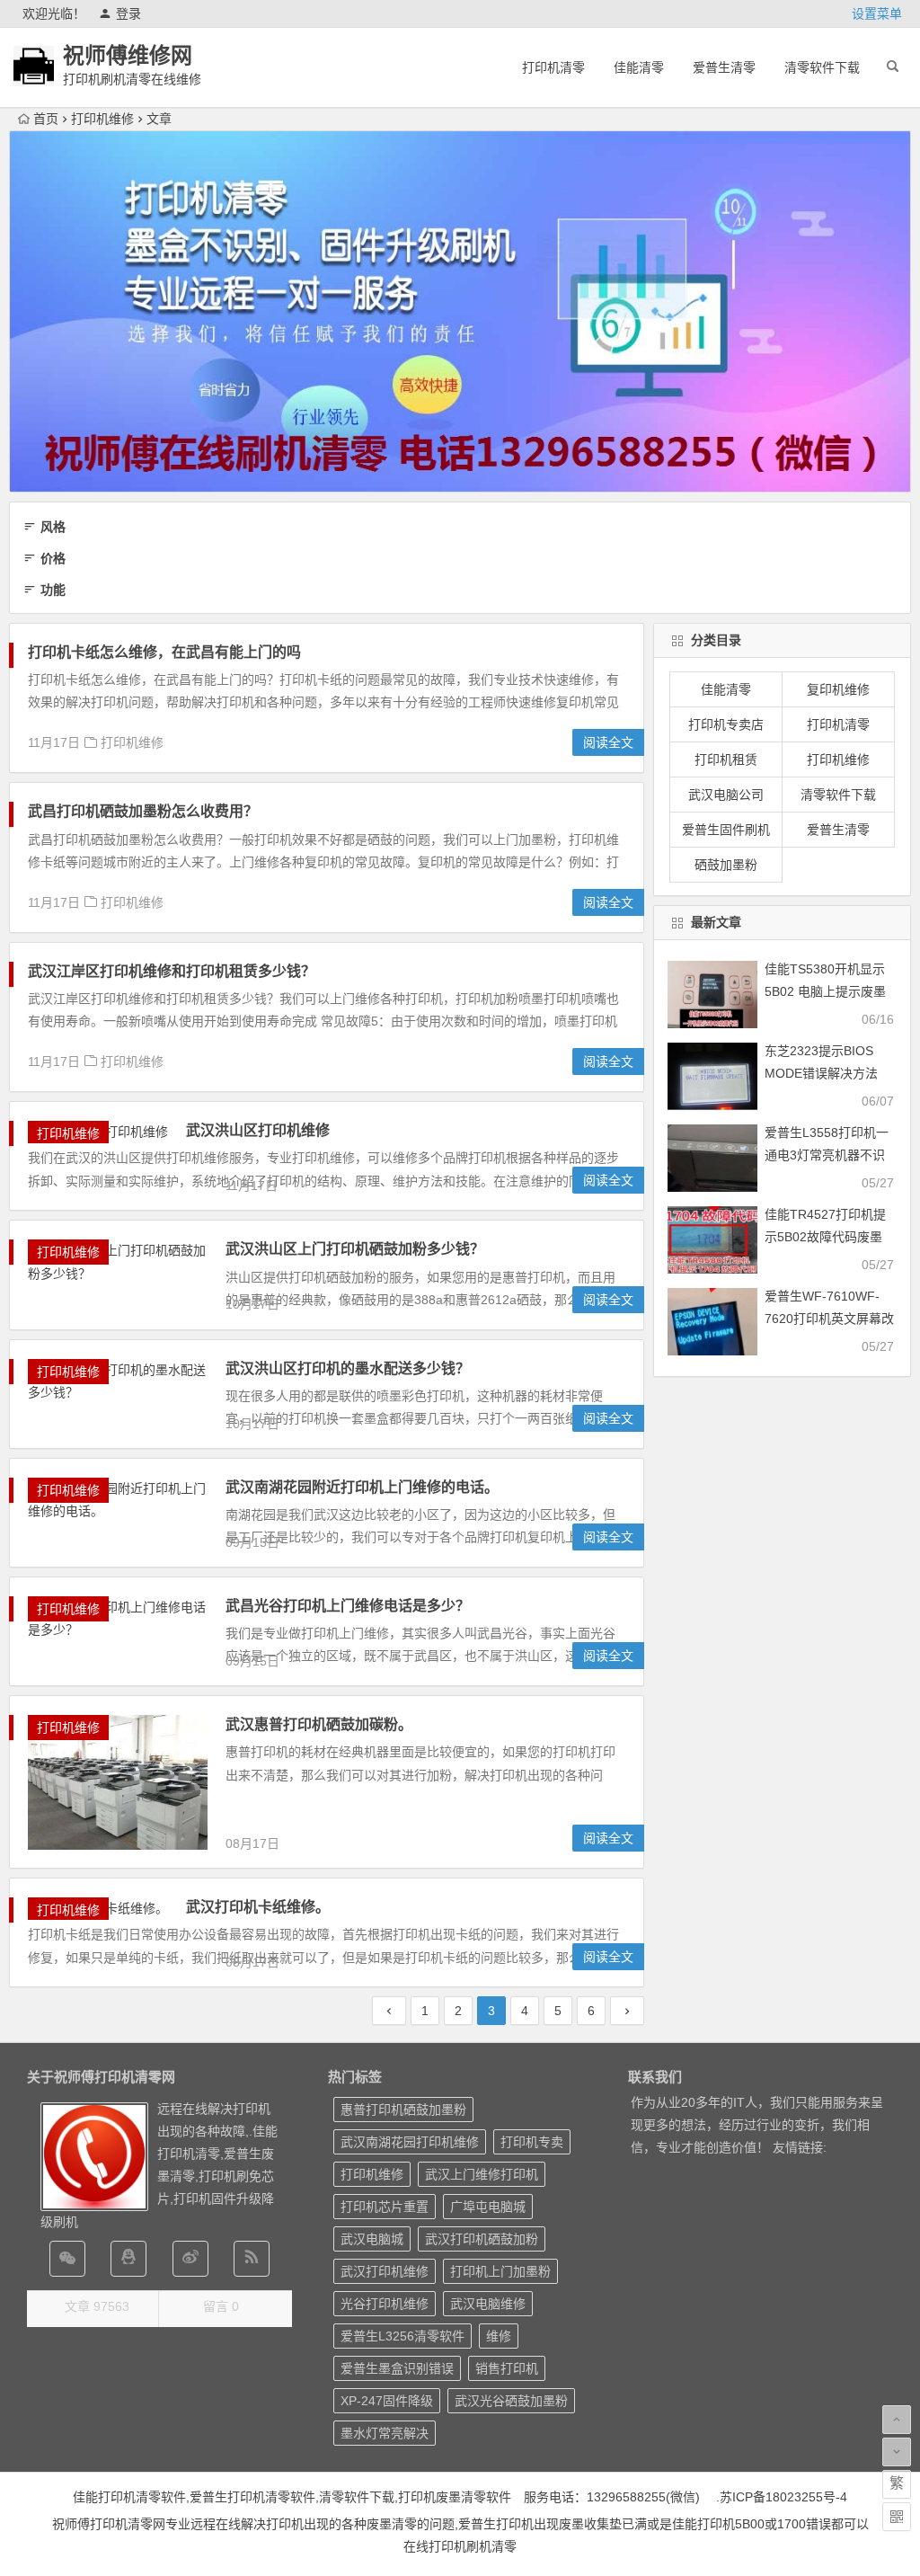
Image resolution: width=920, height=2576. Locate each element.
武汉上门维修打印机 (482, 2174)
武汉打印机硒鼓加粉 (482, 2239)
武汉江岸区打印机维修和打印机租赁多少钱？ (172, 971)
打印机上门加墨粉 (500, 2271)
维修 (499, 2336)
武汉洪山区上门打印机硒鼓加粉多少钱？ (355, 1249)
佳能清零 (639, 67)
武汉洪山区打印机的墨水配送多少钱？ (348, 1368)
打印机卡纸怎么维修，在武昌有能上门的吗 (164, 652)
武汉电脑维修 (488, 2304)
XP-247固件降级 (387, 2401)
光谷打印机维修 (385, 2304)
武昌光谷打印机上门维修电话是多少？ (348, 1606)
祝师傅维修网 (128, 55)
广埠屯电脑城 (488, 2207)
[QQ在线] (128, 2259)
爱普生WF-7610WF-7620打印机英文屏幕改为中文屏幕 (829, 1319)
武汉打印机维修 (385, 2271)
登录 (128, 13)
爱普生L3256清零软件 (402, 2336)
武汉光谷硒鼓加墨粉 (511, 2401)
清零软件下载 (822, 67)
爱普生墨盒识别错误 (397, 2368)
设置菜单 (877, 13)
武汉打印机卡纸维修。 (258, 1907)
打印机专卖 (532, 2142)
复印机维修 (838, 689)
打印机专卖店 (726, 724)
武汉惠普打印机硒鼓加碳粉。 (319, 1724)
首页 (46, 119)
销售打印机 (507, 2368)
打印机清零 (553, 67)
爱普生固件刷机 (726, 830)
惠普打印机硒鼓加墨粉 (403, 2110)
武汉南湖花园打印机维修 (410, 2142)
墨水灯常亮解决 (385, 2433)
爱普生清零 (724, 67)
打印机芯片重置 (385, 2207)
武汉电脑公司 (726, 795)
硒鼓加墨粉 (726, 865)
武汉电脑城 (372, 2239)
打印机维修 (102, 119)
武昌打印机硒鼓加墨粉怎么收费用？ (143, 811)
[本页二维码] (897, 2517)
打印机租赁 (726, 759)
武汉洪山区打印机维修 (258, 1130)
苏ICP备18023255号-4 (783, 2497)
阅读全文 (608, 742)
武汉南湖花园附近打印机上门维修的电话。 (362, 1487)
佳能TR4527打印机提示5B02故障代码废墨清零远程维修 (825, 1237)
